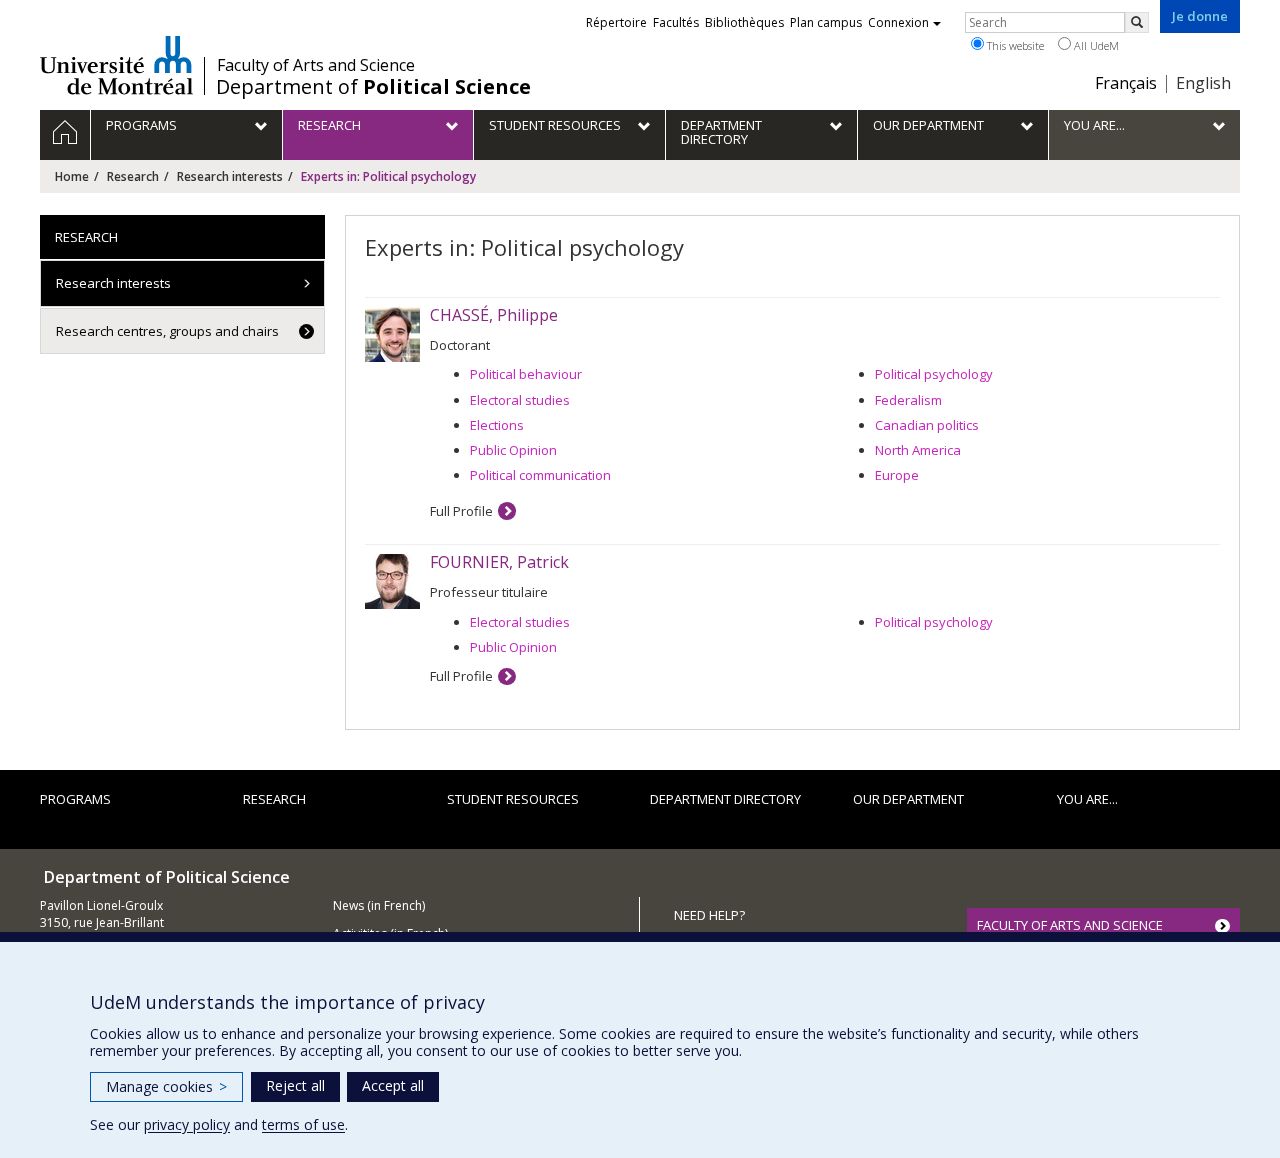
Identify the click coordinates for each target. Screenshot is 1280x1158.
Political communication (540, 475)
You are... (1087, 799)
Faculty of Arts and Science (316, 65)
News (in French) (379, 905)
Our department (908, 799)
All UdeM (1095, 45)
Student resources (513, 799)
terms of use (303, 1124)
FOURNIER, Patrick (499, 562)
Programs (75, 799)
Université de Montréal (116, 65)
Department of (373, 87)
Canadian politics (927, 425)
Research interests (230, 176)
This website (1014, 45)
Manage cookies (166, 1086)
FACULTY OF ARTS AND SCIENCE (1070, 925)
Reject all (295, 1085)
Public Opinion (513, 450)
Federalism (908, 400)
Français (1126, 83)
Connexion (898, 22)
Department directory (725, 799)
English (1203, 83)
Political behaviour (526, 374)
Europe (897, 475)
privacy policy (187, 1124)
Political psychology (934, 374)
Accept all (393, 1085)
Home (72, 176)
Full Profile (461, 511)
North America (918, 450)
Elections (497, 425)
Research (133, 176)
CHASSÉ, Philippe (494, 315)
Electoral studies (520, 400)
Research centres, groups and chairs (167, 331)
